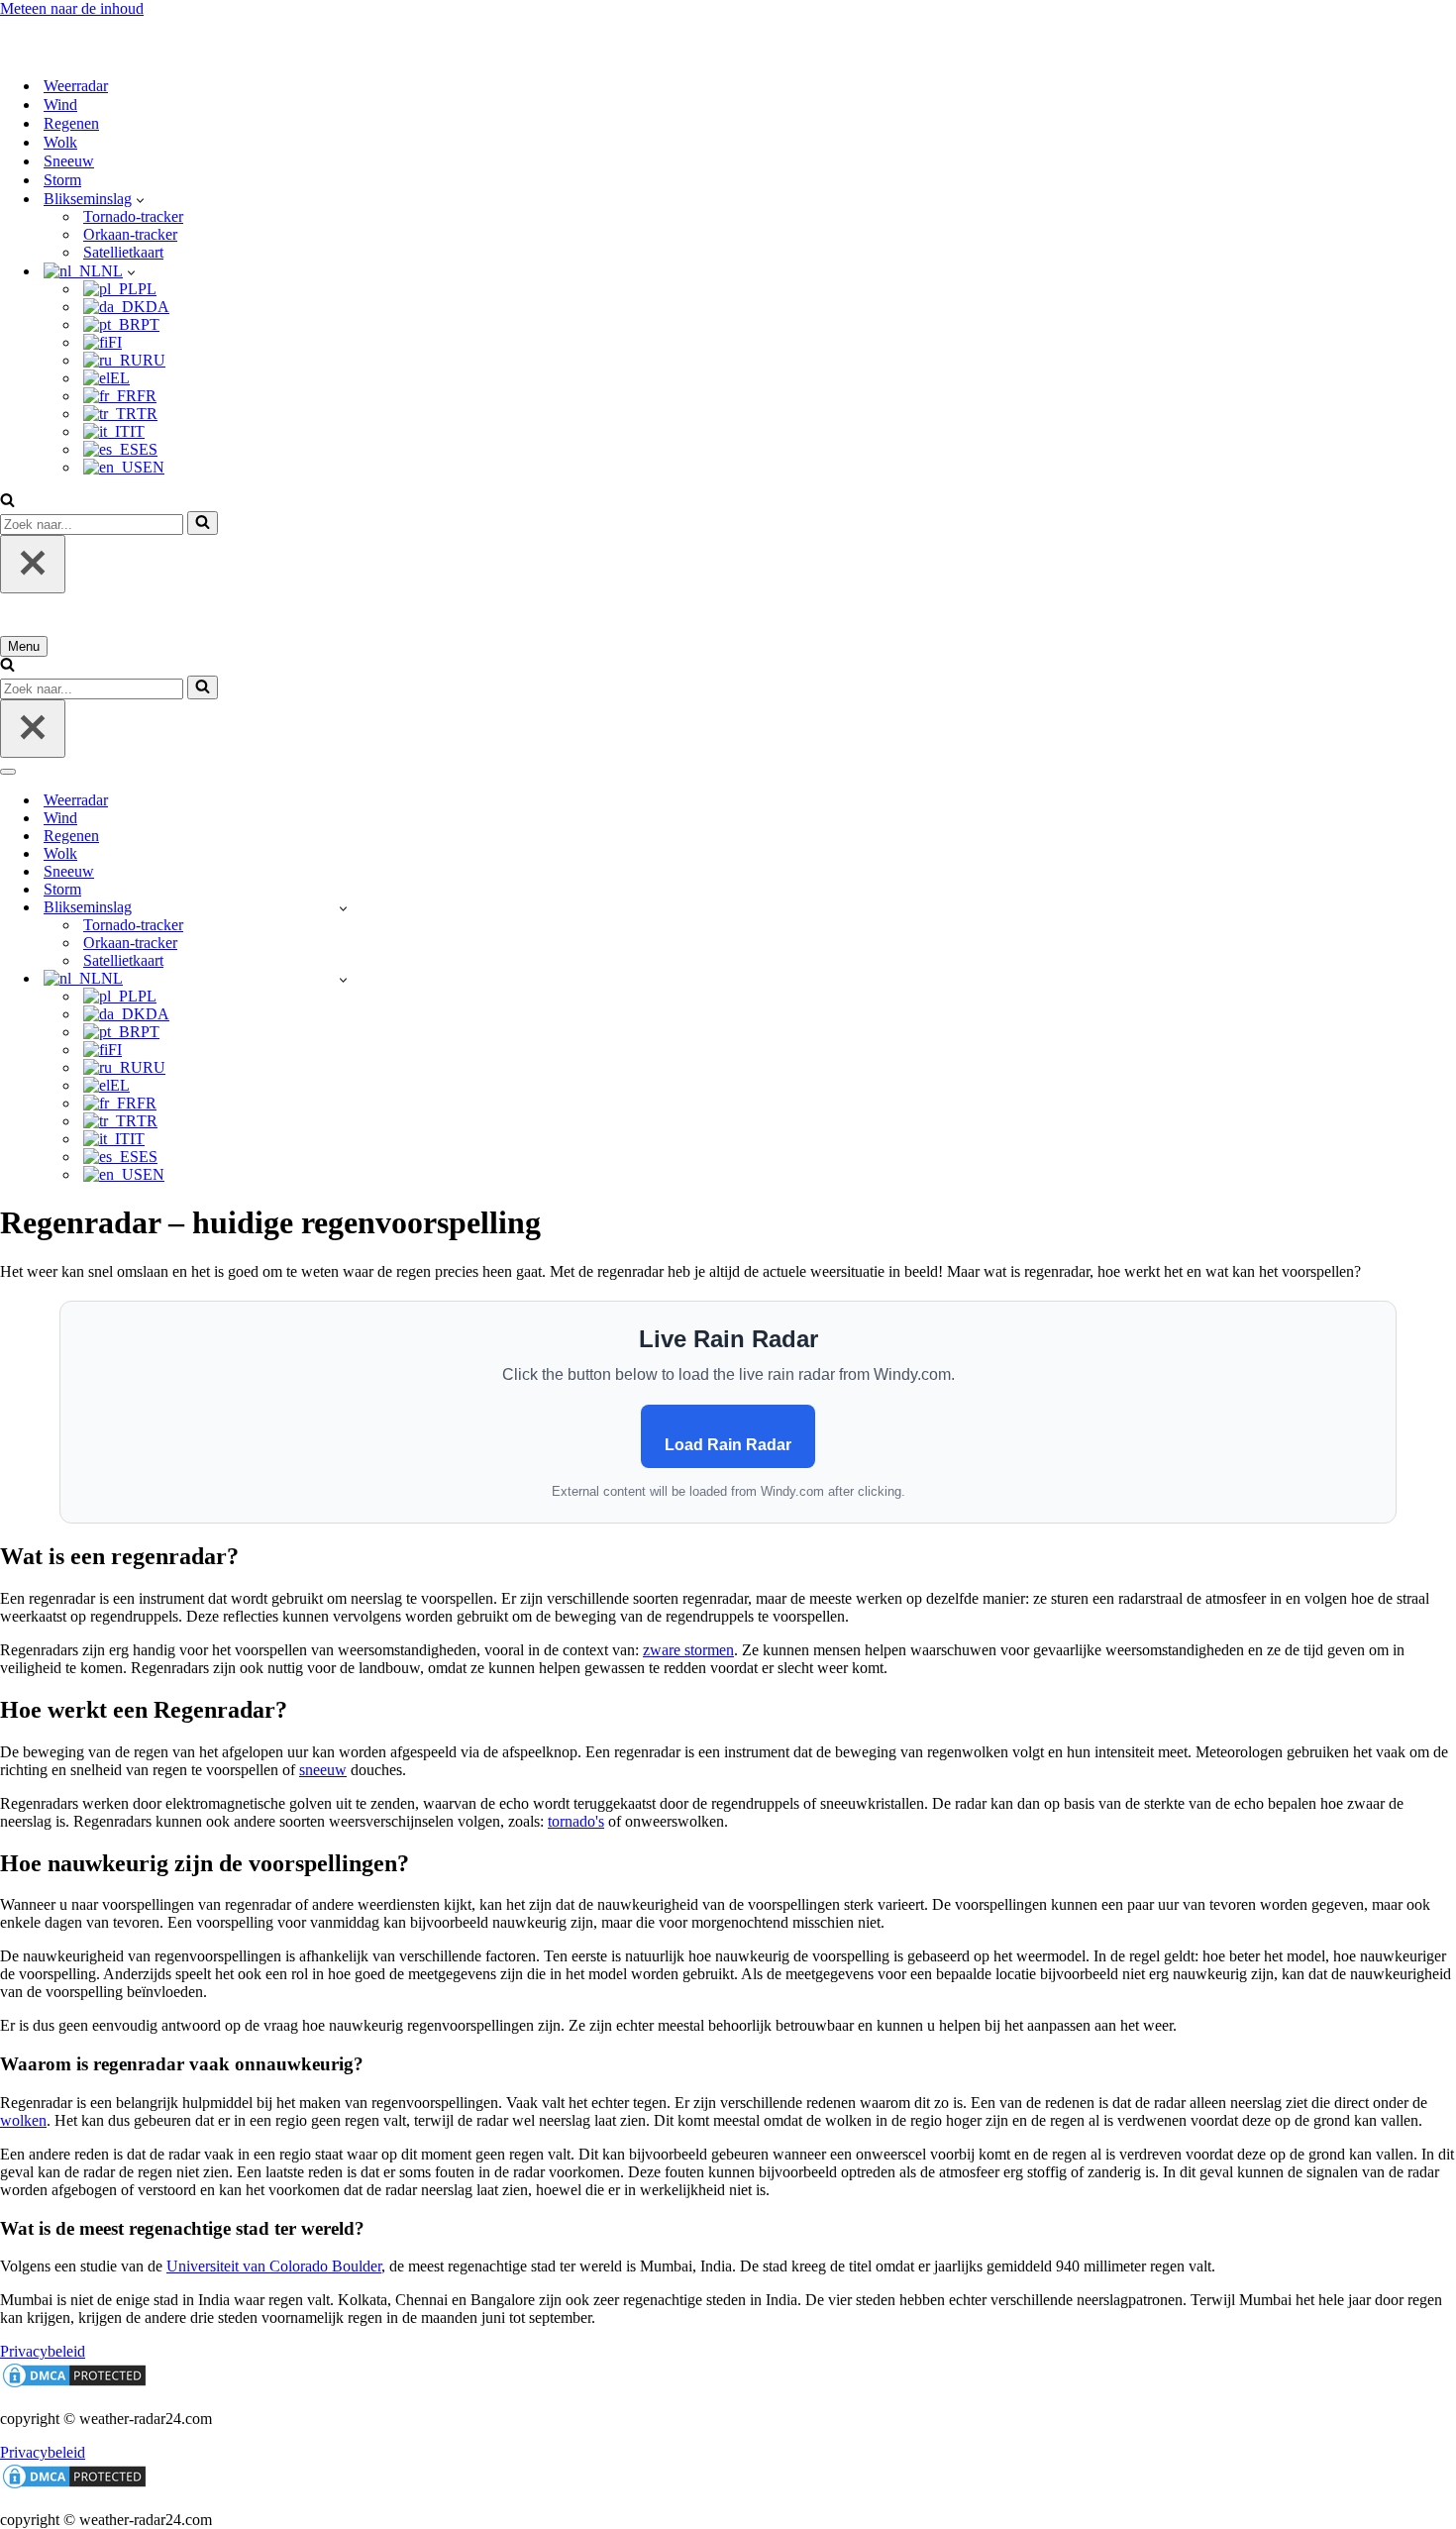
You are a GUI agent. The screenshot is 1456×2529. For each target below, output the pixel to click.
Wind (60, 105)
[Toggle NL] (343, 979)
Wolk (60, 142)
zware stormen (688, 1650)
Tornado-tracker (133, 216)
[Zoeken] (7, 502)
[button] (140, 199)
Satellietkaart (123, 252)
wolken (23, 2120)
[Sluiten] (33, 564)
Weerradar (76, 86)
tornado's (576, 1821)
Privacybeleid (43, 2351)
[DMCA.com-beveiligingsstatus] (74, 2385)
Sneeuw (69, 161)
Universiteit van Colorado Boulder (274, 2266)
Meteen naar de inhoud (72, 8)
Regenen (71, 123)
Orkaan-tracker (130, 234)
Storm (62, 180)
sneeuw (323, 1770)
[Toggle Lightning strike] (343, 908)
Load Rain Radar (728, 1445)
